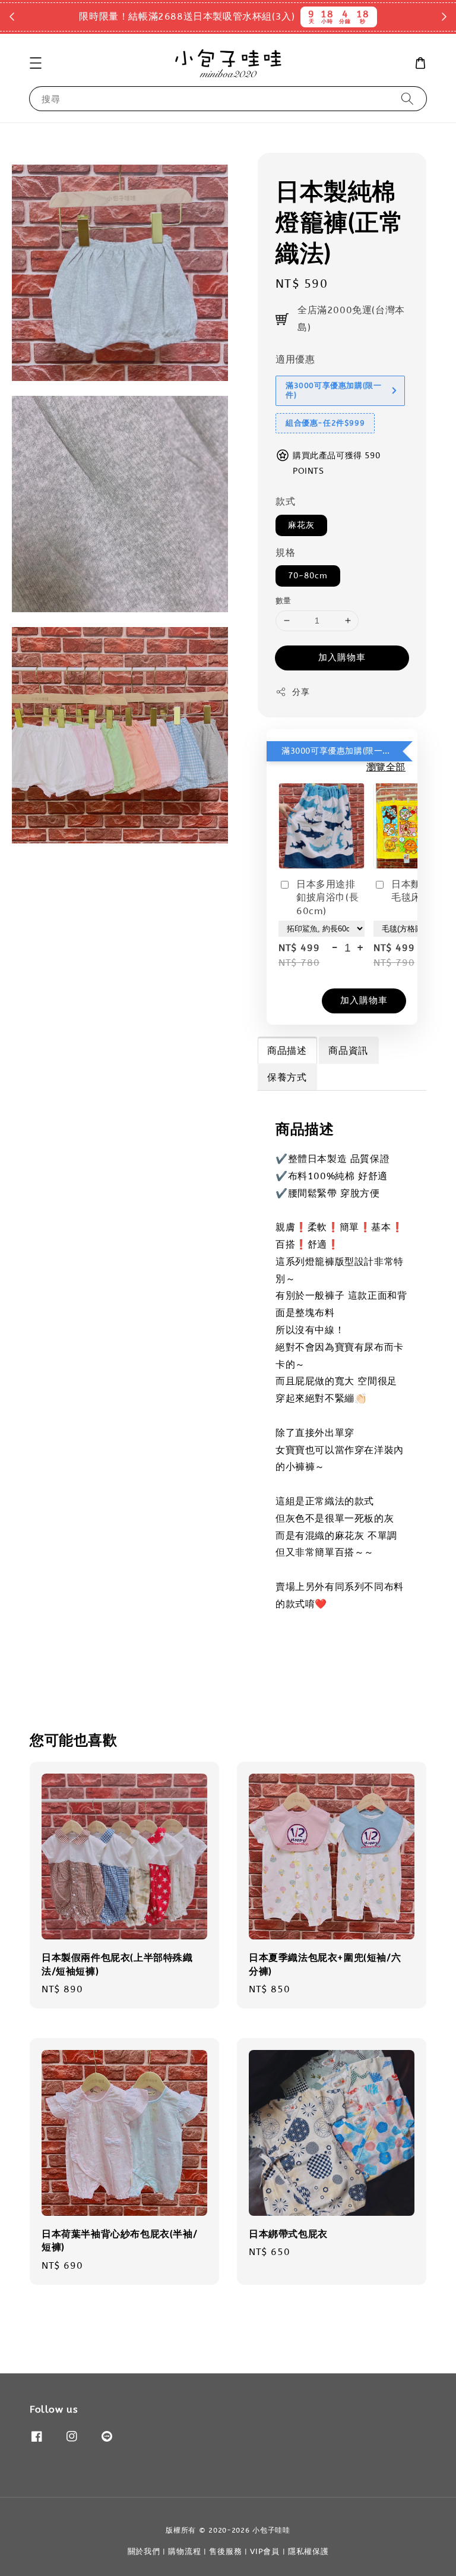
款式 (285, 501)
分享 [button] (301, 692)
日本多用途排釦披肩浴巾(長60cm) (327, 897)
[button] (36, 63)
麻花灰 (301, 525)
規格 (285, 552)
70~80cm (308, 576)
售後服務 (225, 2551)
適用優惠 (295, 359)
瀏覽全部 (386, 767)
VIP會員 (265, 2551)
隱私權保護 (308, 2551)
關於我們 (144, 2551)
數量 (284, 601)
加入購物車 (342, 657)
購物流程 (184, 2551)
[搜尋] (407, 98)
